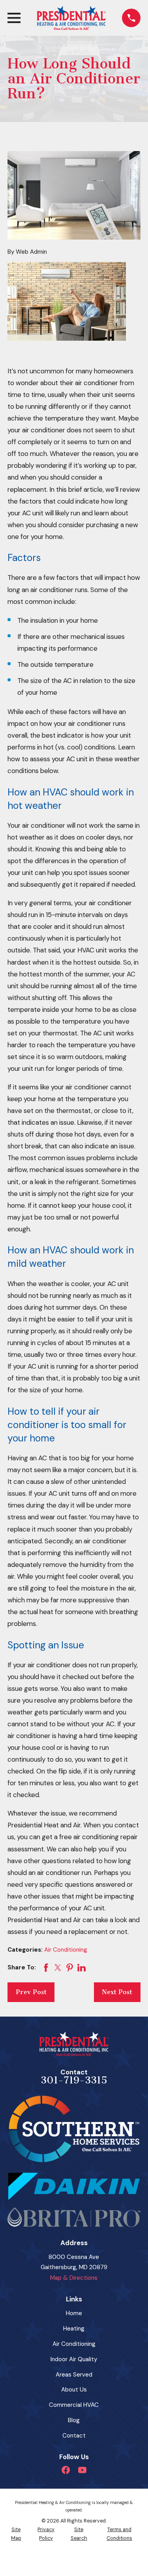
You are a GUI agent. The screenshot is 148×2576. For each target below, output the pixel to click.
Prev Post (31, 1992)
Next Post (117, 1992)
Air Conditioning (66, 1950)
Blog (74, 2420)
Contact (74, 2436)
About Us (74, 2390)
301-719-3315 (74, 2080)
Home (74, 2313)
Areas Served (74, 2375)
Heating (74, 2329)
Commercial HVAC (74, 2405)
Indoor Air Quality (74, 2359)
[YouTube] (82, 2470)
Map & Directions (74, 2278)
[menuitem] (16, 2534)
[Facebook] (66, 2470)
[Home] (71, 18)
